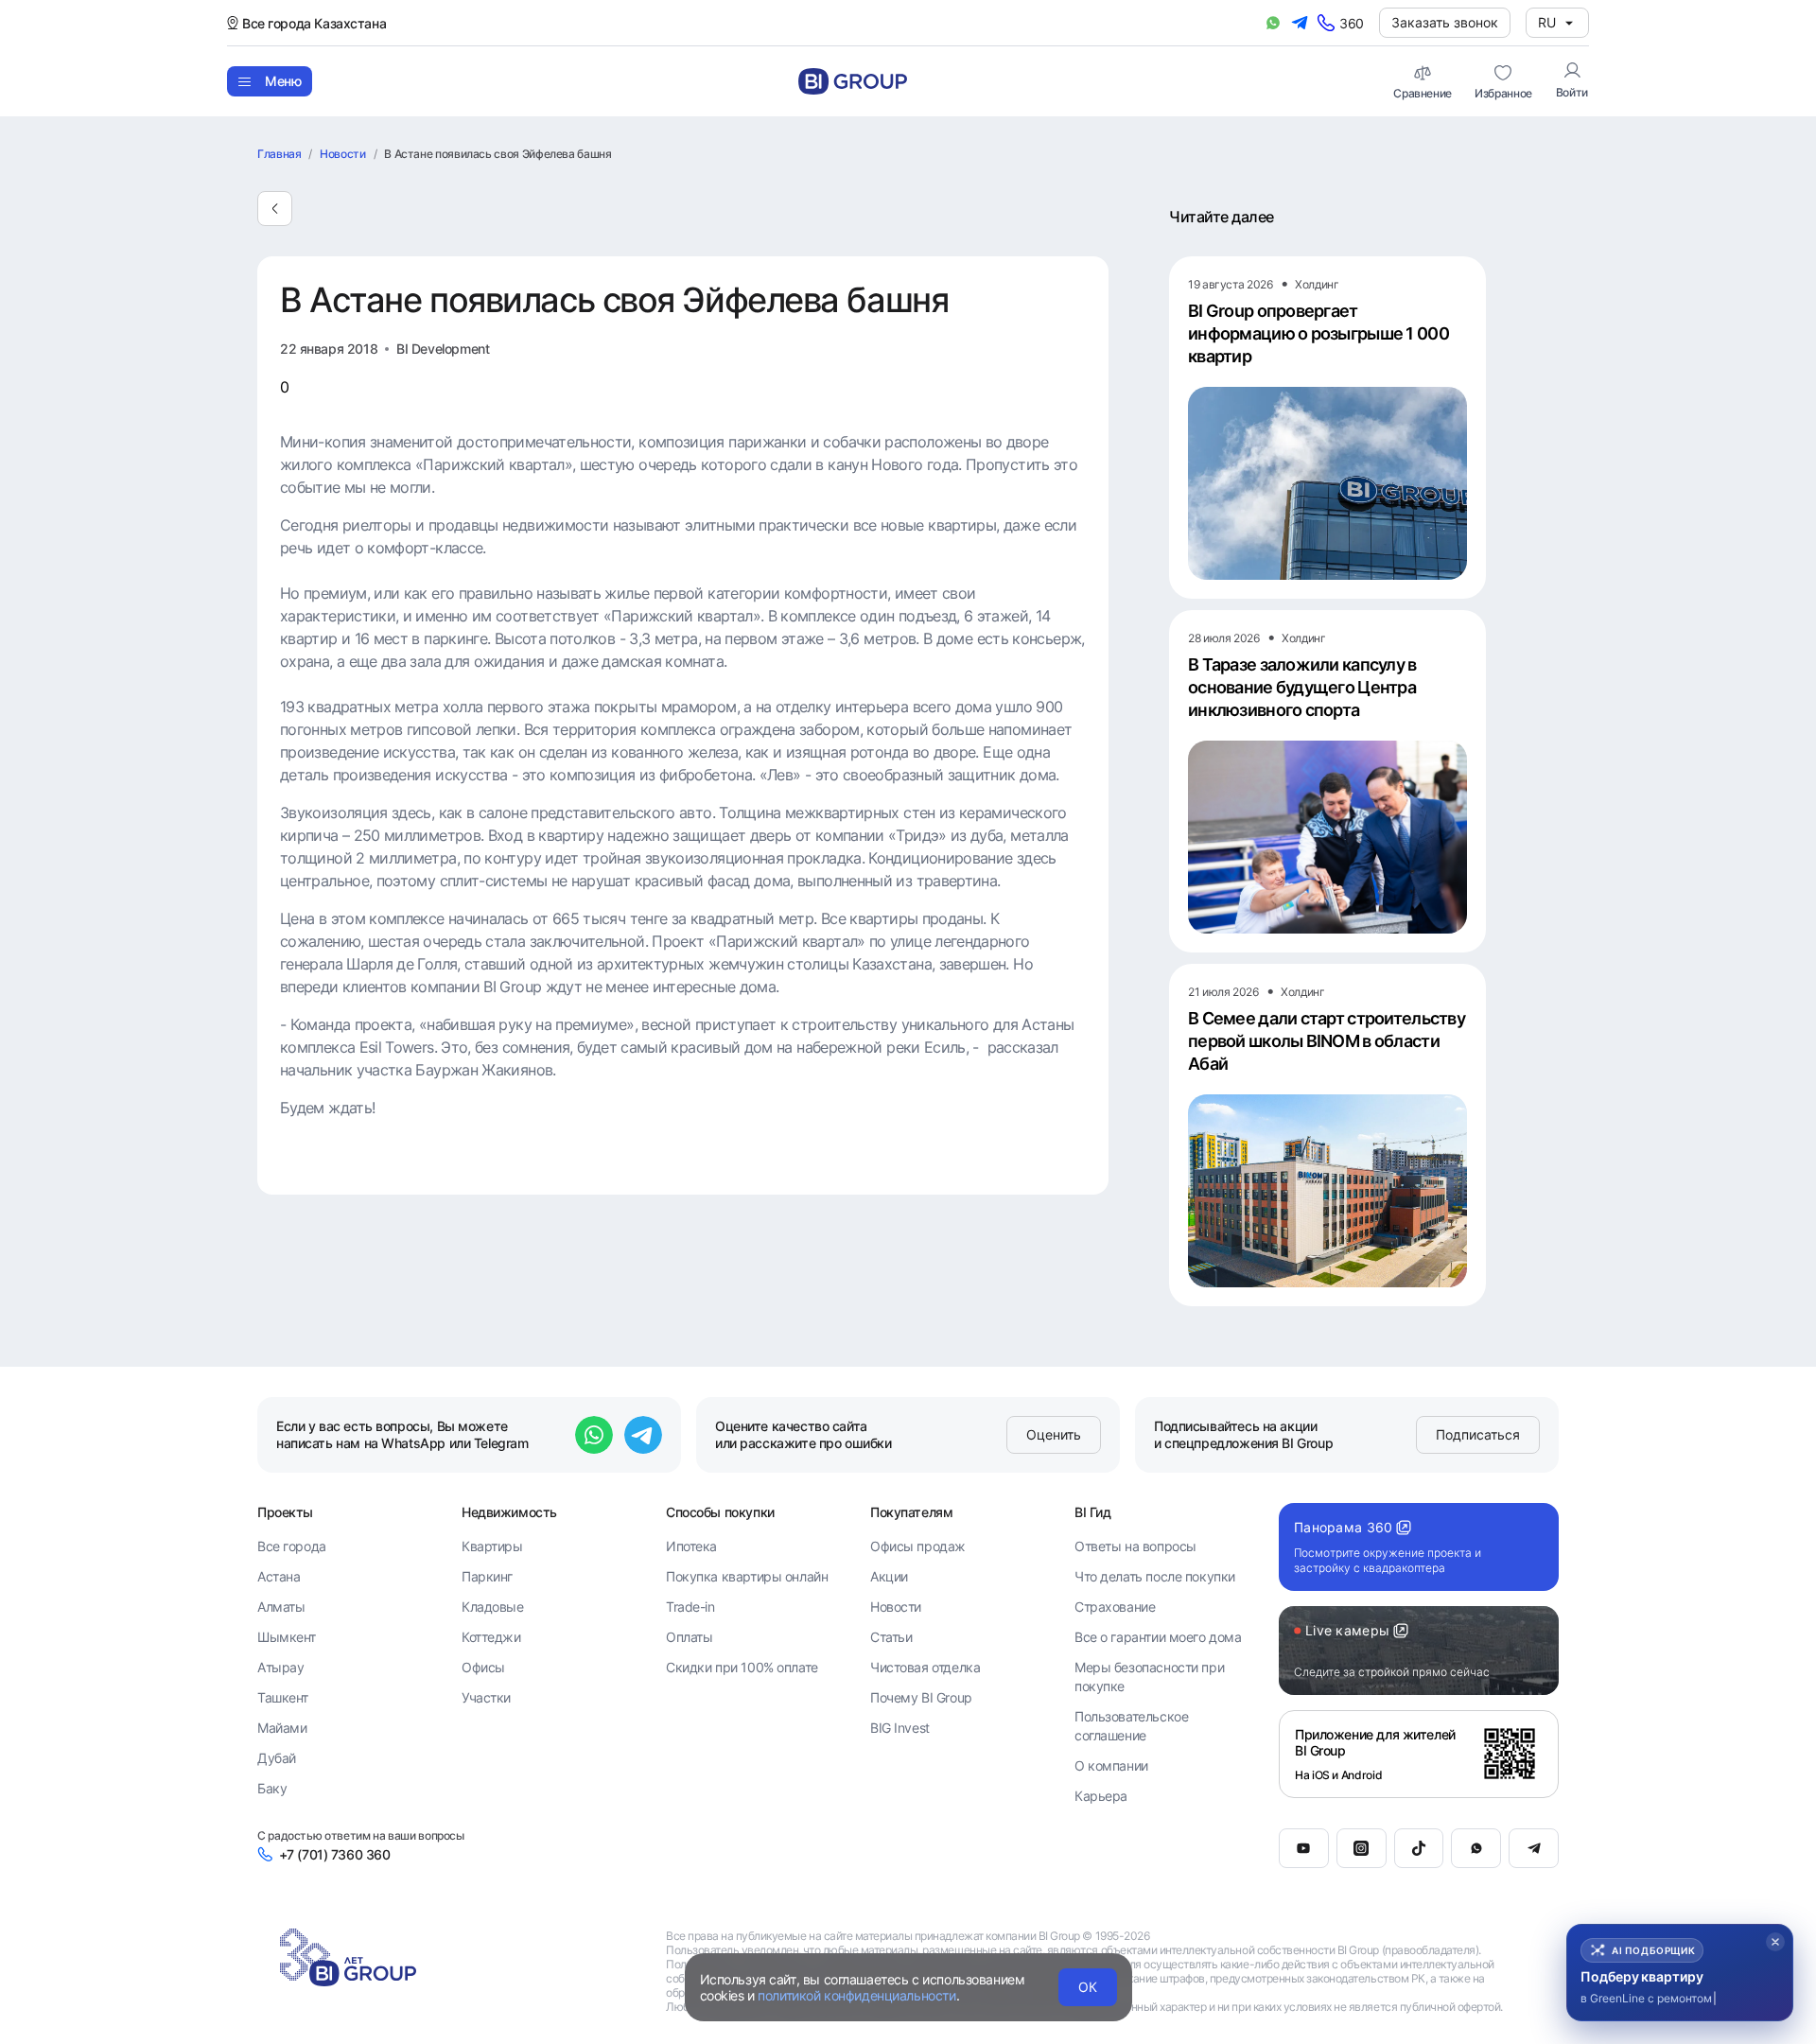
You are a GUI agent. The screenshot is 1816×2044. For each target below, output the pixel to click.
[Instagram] (1362, 1848)
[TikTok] (1419, 1848)
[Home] (853, 81)
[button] (1680, 1973)
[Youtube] (1304, 1848)
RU (1547, 22)
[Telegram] (1534, 1848)
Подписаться (1478, 1434)
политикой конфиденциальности (856, 1995)
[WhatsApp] (1476, 1848)
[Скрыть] (1775, 1942)
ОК (1088, 1987)
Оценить (1054, 1434)
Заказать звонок (1445, 22)
